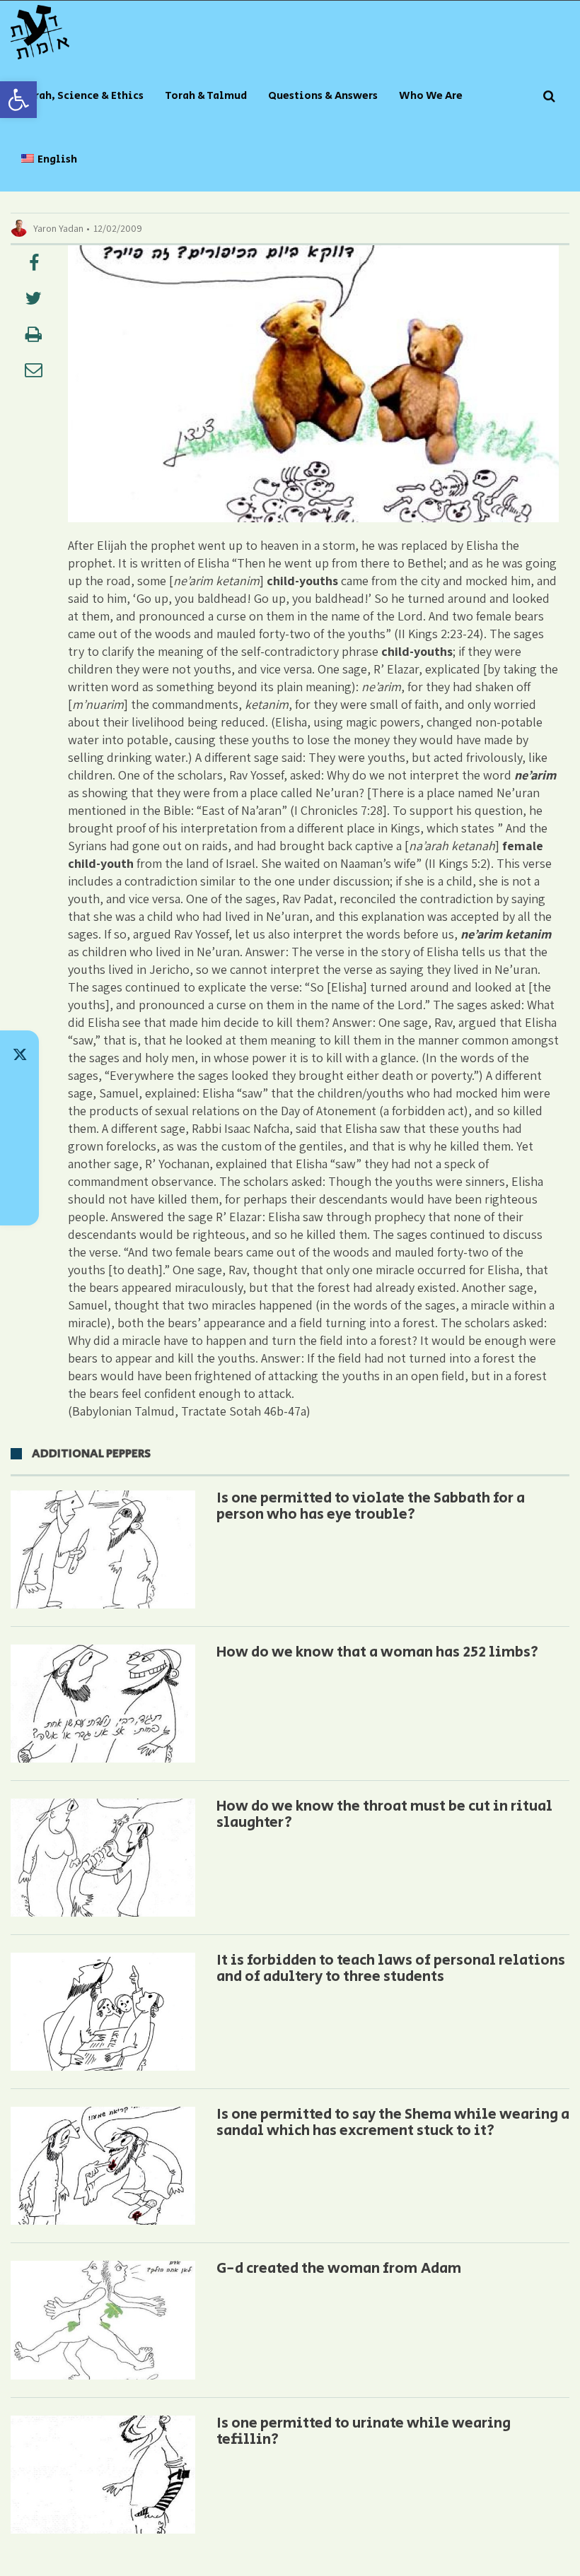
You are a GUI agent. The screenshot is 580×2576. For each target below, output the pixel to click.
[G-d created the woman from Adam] (103, 2320)
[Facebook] (19, 1165)
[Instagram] (19, 1128)
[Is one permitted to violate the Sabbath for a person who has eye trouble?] (103, 1549)
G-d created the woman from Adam (339, 2269)
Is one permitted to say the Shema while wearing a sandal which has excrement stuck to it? (393, 2123)
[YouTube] (19, 1201)
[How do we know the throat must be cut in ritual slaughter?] (103, 1858)
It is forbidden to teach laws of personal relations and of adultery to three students (391, 1969)
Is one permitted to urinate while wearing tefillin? (364, 2431)
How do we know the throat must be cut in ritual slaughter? (384, 1815)
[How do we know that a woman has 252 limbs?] (103, 1704)
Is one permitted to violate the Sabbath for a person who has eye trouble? (371, 1506)
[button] (18, 100)
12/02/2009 (118, 228)
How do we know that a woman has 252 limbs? (377, 1652)
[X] (19, 1054)
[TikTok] (19, 1091)
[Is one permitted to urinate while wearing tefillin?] (103, 2475)
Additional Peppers (91, 1454)
